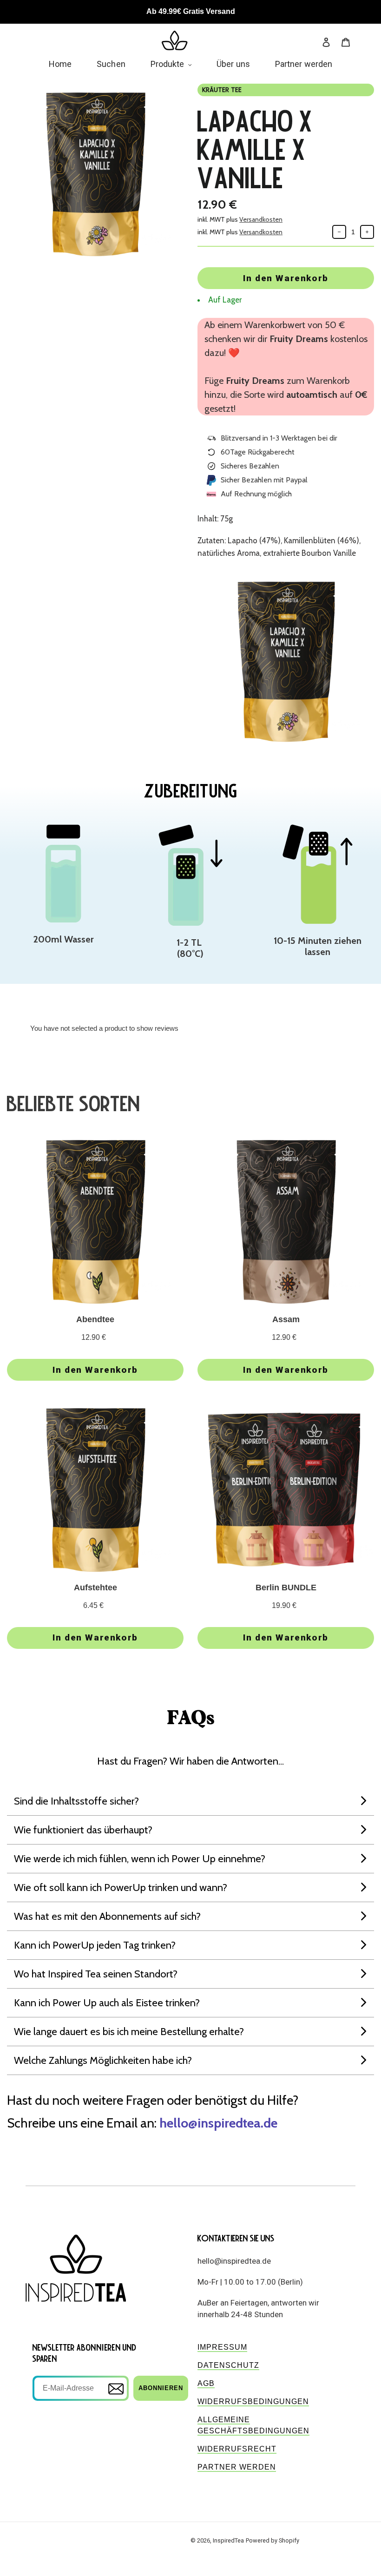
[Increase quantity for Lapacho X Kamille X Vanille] (367, 232)
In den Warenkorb (286, 278)
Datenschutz (228, 2365)
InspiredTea (228, 2540)
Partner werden (237, 2467)
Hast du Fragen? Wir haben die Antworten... (190, 1761)
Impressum (222, 2347)
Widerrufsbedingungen (253, 2401)
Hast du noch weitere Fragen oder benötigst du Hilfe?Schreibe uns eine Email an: (153, 2112)
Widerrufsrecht (237, 2449)
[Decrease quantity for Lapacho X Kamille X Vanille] (339, 232)
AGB (206, 2383)
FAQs (191, 1719)
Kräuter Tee (222, 90)
